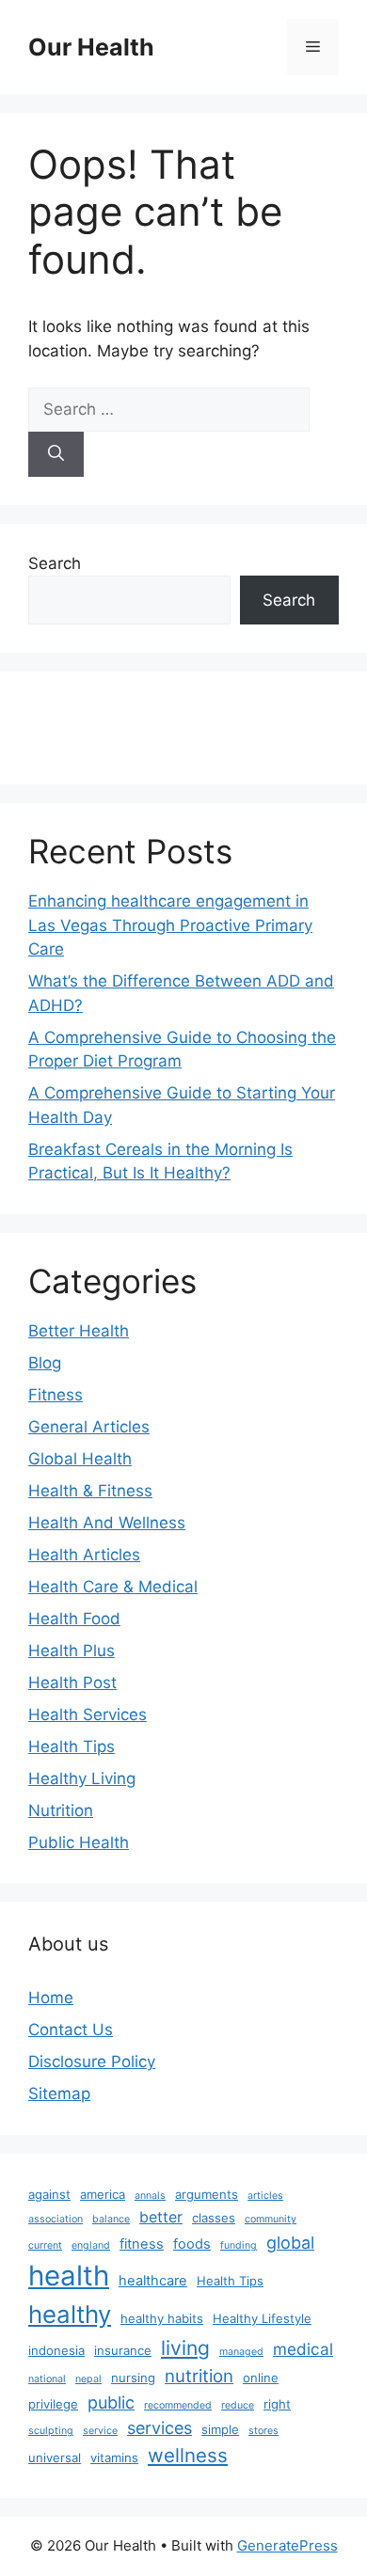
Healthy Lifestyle (262, 2318)
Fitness (56, 1395)
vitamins (114, 2457)
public (111, 2402)
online (261, 2378)
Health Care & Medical (113, 1587)
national (47, 2379)
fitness (142, 2244)
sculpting (51, 2431)
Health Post (72, 1683)
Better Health (79, 1331)
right (277, 2404)
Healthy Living (82, 1778)
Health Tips (72, 1746)
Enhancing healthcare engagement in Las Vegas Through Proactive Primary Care (170, 925)
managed (241, 2352)
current (45, 2245)
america (103, 2194)
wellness (188, 2455)
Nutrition (61, 1810)
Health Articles (84, 1555)
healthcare (153, 2281)
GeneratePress (287, 2545)
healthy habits (162, 2318)
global (290, 2243)
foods (192, 2244)
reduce (238, 2405)
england (91, 2245)
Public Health (79, 1842)
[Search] (56, 454)
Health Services (88, 1715)
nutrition (199, 2376)
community (271, 2219)
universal (55, 2457)
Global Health (80, 1459)
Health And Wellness (107, 1523)
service (100, 2431)
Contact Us (71, 2030)
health (69, 2276)
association (56, 2219)
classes (214, 2218)
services (160, 2428)
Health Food (74, 1619)
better (161, 2217)
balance (111, 2219)
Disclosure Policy (92, 2062)
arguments (207, 2194)
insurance (123, 2350)
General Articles (89, 1427)
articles (265, 2196)
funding (239, 2245)
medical (303, 2349)
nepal (88, 2379)
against (49, 2194)
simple (220, 2429)
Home (51, 1998)
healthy (70, 2314)
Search (55, 563)
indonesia (56, 2350)
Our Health (91, 47)
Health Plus (72, 1651)
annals (150, 2196)
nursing (133, 2378)
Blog (45, 1363)
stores (263, 2431)
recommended (178, 2405)
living (185, 2348)
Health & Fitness (90, 1491)
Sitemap (59, 2094)
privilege (53, 2404)
